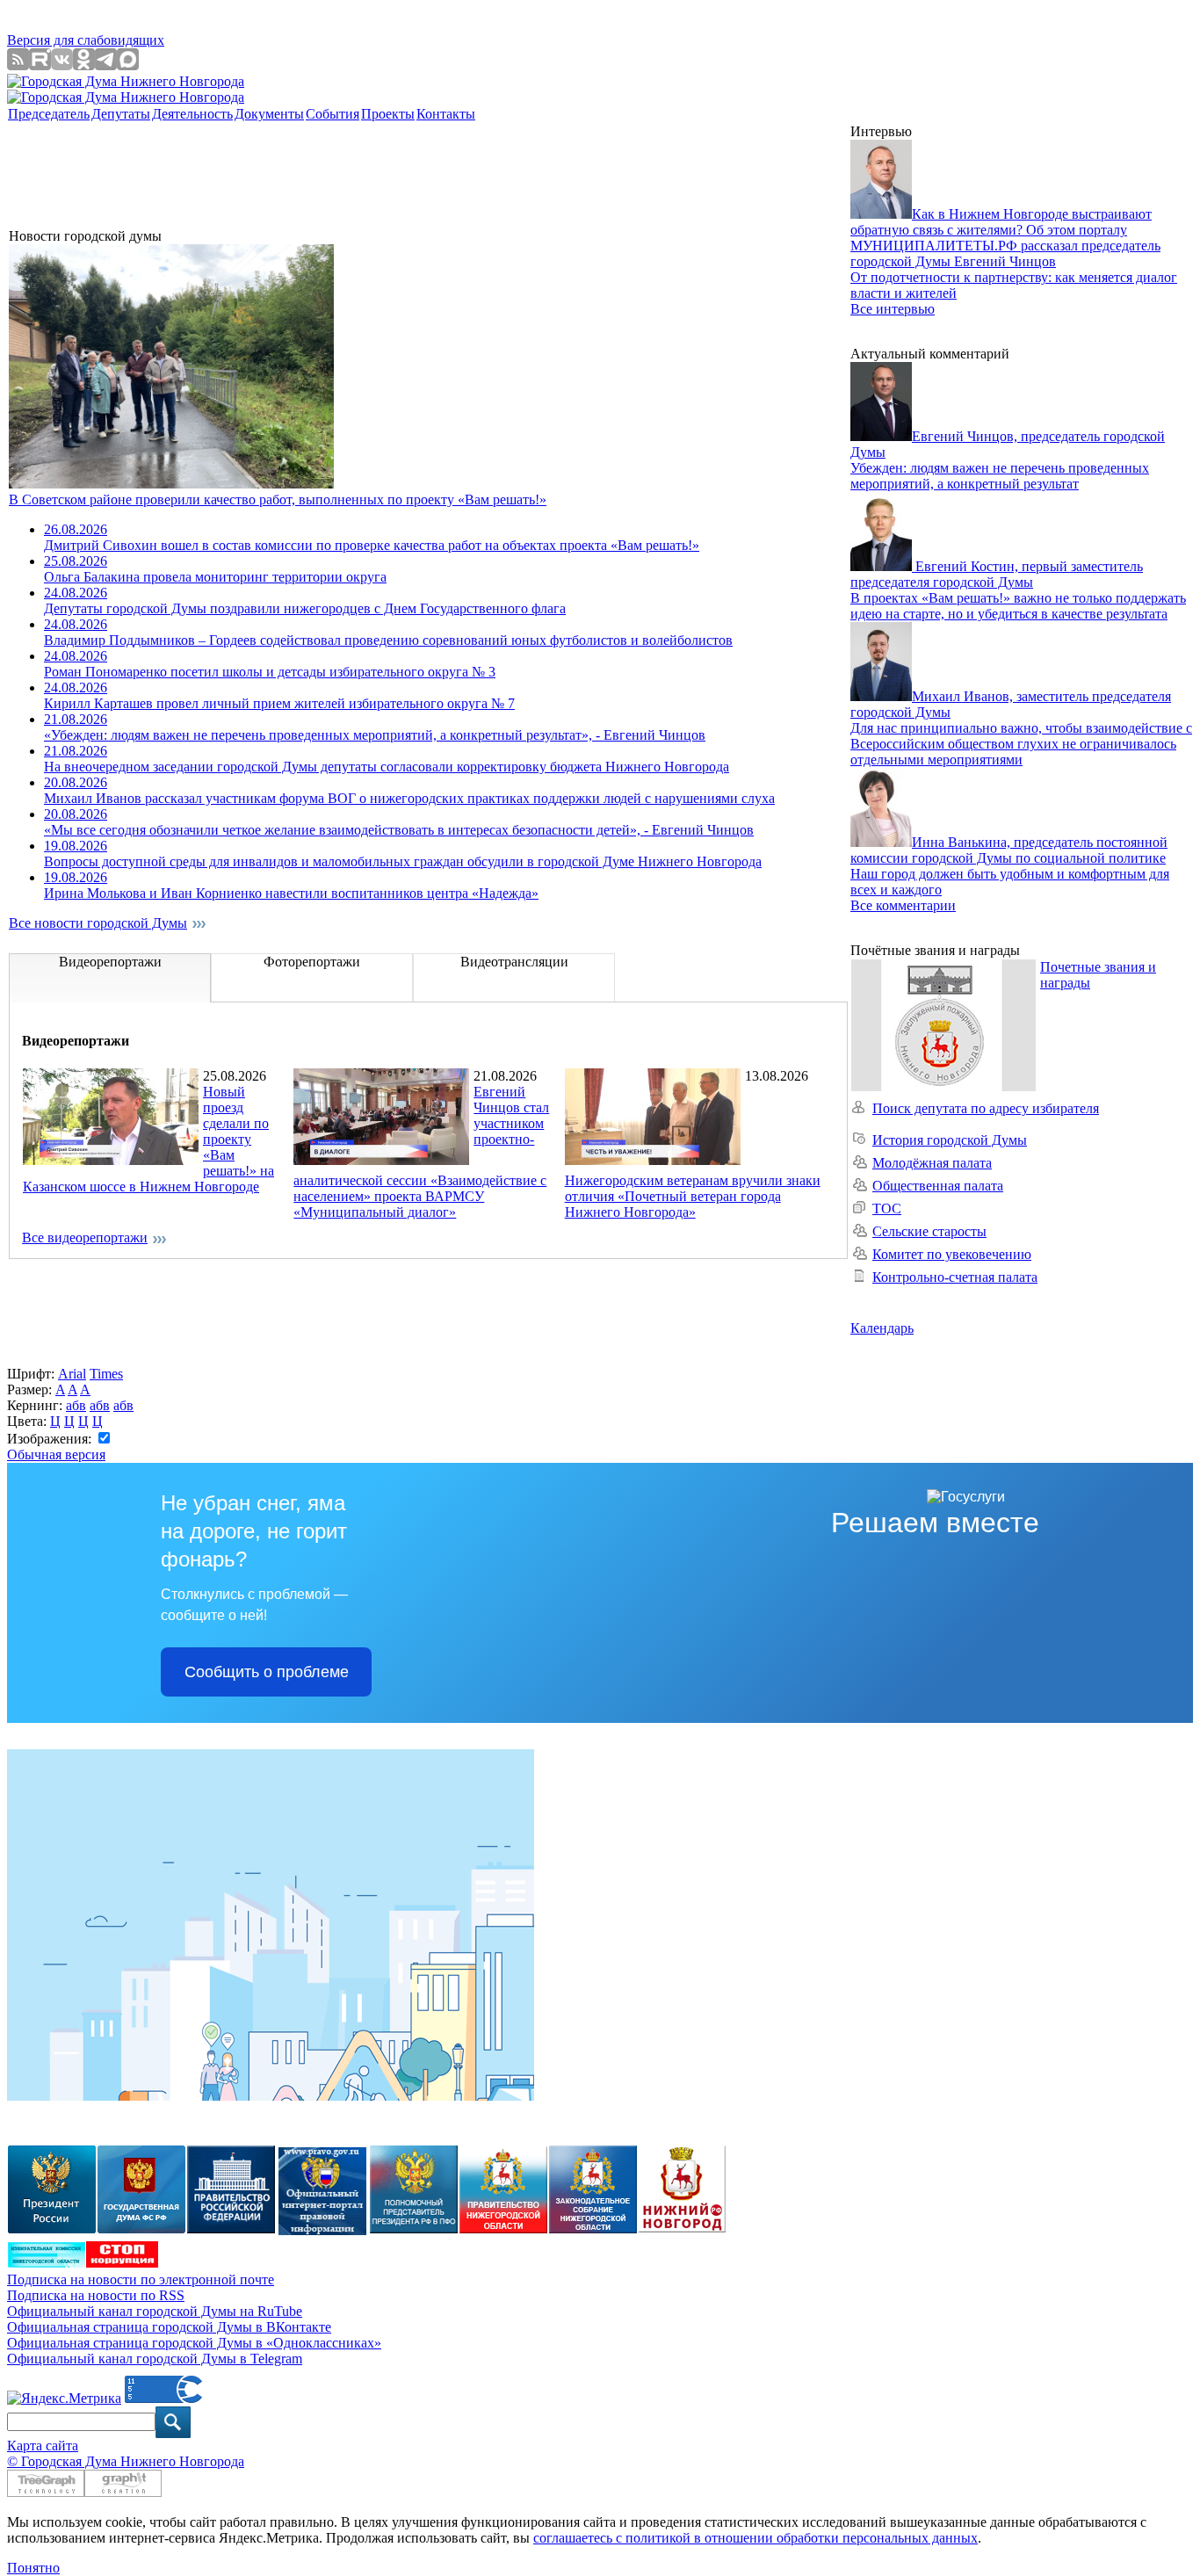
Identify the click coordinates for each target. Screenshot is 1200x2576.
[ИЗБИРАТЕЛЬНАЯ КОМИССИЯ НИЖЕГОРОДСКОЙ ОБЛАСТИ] (47, 2263)
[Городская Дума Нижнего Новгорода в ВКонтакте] (62, 65)
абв (76, 1405)
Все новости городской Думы (98, 923)
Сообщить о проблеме (267, 1672)
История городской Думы (950, 1140)
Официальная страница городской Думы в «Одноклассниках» (194, 2343)
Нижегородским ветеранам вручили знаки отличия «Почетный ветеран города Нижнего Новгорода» (693, 1196)
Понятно (33, 2568)
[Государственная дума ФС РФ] (141, 2229)
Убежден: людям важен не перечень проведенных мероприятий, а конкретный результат (1000, 476)
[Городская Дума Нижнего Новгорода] (126, 81)
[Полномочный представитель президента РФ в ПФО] (322, 2232)
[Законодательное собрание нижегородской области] (593, 2229)
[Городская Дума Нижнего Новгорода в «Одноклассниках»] (84, 65)
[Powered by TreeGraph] (46, 2492)
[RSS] (18, 65)
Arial (72, 1374)
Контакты (446, 114)
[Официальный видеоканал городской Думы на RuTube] (40, 65)
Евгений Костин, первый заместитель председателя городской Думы (997, 574)
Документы (269, 114)
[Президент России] (52, 2229)
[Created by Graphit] (123, 2492)
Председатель (49, 114)
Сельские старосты (929, 1231)
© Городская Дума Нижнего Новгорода (126, 2461)
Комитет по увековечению (952, 1254)
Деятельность (192, 114)
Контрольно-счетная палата (955, 1277)
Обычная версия (56, 1454)
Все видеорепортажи (85, 1237)
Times (106, 1374)
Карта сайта (43, 2446)
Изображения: (51, 1439)
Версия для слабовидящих (86, 40)
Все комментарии (903, 905)
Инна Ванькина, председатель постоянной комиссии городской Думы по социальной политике (1009, 850)
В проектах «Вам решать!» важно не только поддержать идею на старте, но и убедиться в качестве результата (1018, 606)
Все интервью (893, 309)
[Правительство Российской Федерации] (231, 2229)
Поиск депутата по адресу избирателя (986, 1108)
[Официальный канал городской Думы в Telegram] (106, 65)
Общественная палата (938, 1186)
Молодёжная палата (932, 1163)
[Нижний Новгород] (682, 2228)
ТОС (887, 1208)
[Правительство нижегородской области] (503, 2229)
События (333, 114)
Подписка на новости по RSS (96, 2295)
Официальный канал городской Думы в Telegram (155, 2359)
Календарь (882, 1328)
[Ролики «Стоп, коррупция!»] (122, 2263)
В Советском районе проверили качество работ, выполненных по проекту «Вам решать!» (278, 499)
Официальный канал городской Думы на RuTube (155, 2311)
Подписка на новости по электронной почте (141, 2279)
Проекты (388, 114)
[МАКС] (128, 65)
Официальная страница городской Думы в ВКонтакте (169, 2327)
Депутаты (121, 114)
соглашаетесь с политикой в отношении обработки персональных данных (755, 2538)
